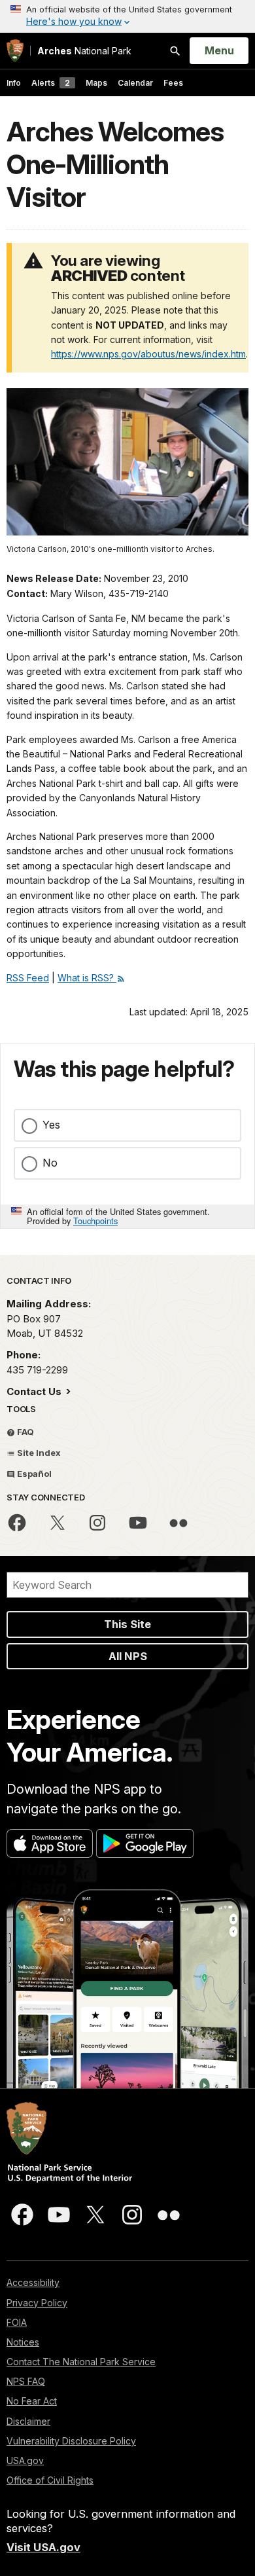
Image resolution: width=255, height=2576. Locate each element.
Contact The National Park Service (81, 2362)
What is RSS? (87, 978)
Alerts (51, 83)
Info (14, 83)
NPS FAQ (26, 2381)
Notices (23, 2342)
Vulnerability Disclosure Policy (71, 2441)
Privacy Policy (37, 2303)
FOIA (17, 2322)
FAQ (25, 1432)
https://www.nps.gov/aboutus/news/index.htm (148, 354)
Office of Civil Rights (50, 2480)
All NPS (128, 1656)
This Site (127, 1624)
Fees (173, 83)
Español (33, 1474)
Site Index (38, 1453)
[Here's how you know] (127, 16)
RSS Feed (28, 978)
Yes (51, 1125)
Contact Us (35, 1391)
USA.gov (25, 2460)
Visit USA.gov (43, 2547)
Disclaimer (28, 2421)
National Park (84, 51)
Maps (96, 83)
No (50, 1163)
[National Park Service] (15, 51)
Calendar (135, 83)
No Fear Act (32, 2401)
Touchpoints (95, 1221)
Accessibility (33, 2282)
